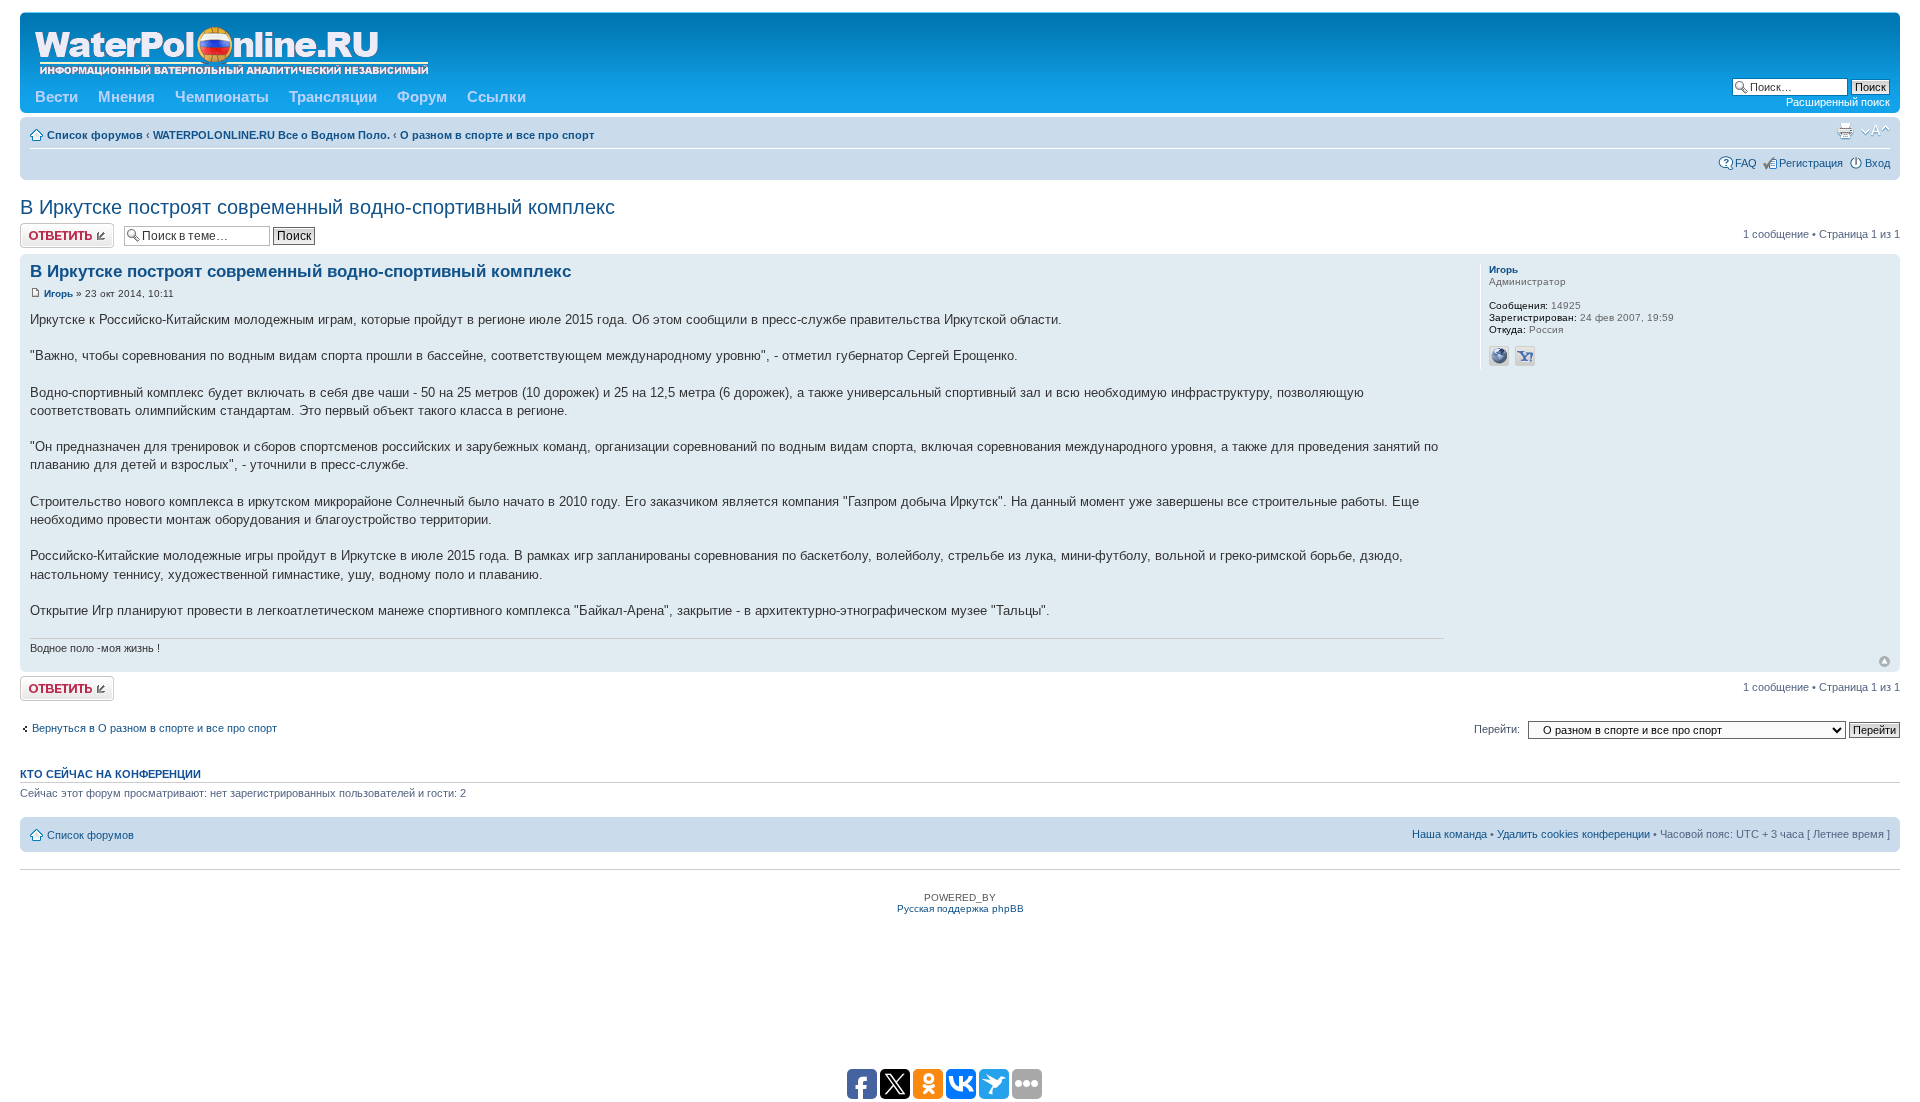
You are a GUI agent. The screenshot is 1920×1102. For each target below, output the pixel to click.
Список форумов (95, 135)
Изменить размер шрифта (1875, 131)
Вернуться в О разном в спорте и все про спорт (154, 728)
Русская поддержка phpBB (960, 908)
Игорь (58, 293)
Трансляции (333, 96)
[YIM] (1525, 356)
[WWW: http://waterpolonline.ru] (1499, 356)
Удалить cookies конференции (1573, 834)
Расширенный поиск (1838, 102)
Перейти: (1497, 729)
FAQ (1746, 163)
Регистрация (1811, 163)
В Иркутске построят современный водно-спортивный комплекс (317, 207)
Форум (422, 96)
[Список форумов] (233, 47)
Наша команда (1449, 834)
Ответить (44, 229)
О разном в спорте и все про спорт (497, 135)
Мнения (126, 96)
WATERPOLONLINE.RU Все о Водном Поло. (271, 135)
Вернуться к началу (1884, 661)
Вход (1877, 163)
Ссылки (496, 96)
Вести (56, 96)
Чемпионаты (222, 96)
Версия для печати (1845, 131)
